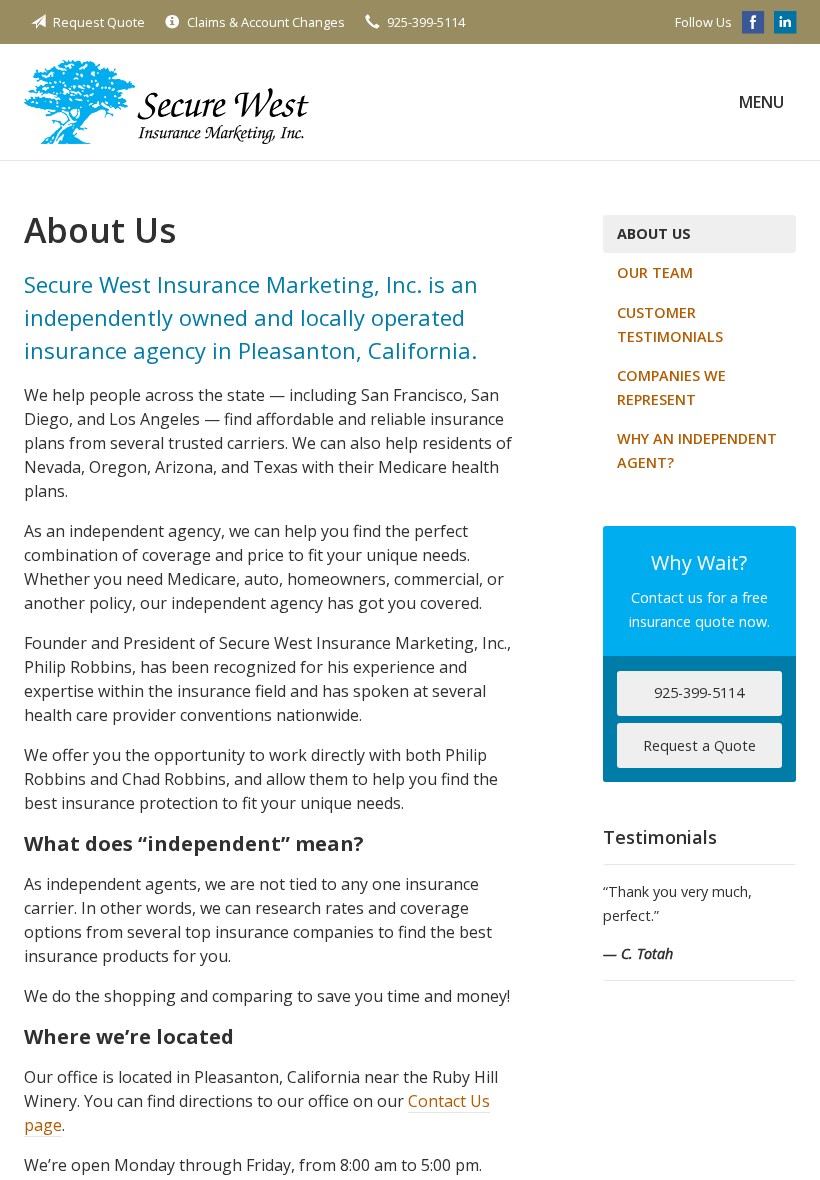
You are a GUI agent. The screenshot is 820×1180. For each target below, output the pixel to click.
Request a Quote (699, 745)
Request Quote (99, 22)
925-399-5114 (426, 22)
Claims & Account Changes (266, 22)
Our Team (655, 272)
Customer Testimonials (670, 324)
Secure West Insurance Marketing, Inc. (166, 102)
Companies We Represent (671, 387)
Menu (761, 102)
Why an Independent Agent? (697, 450)
